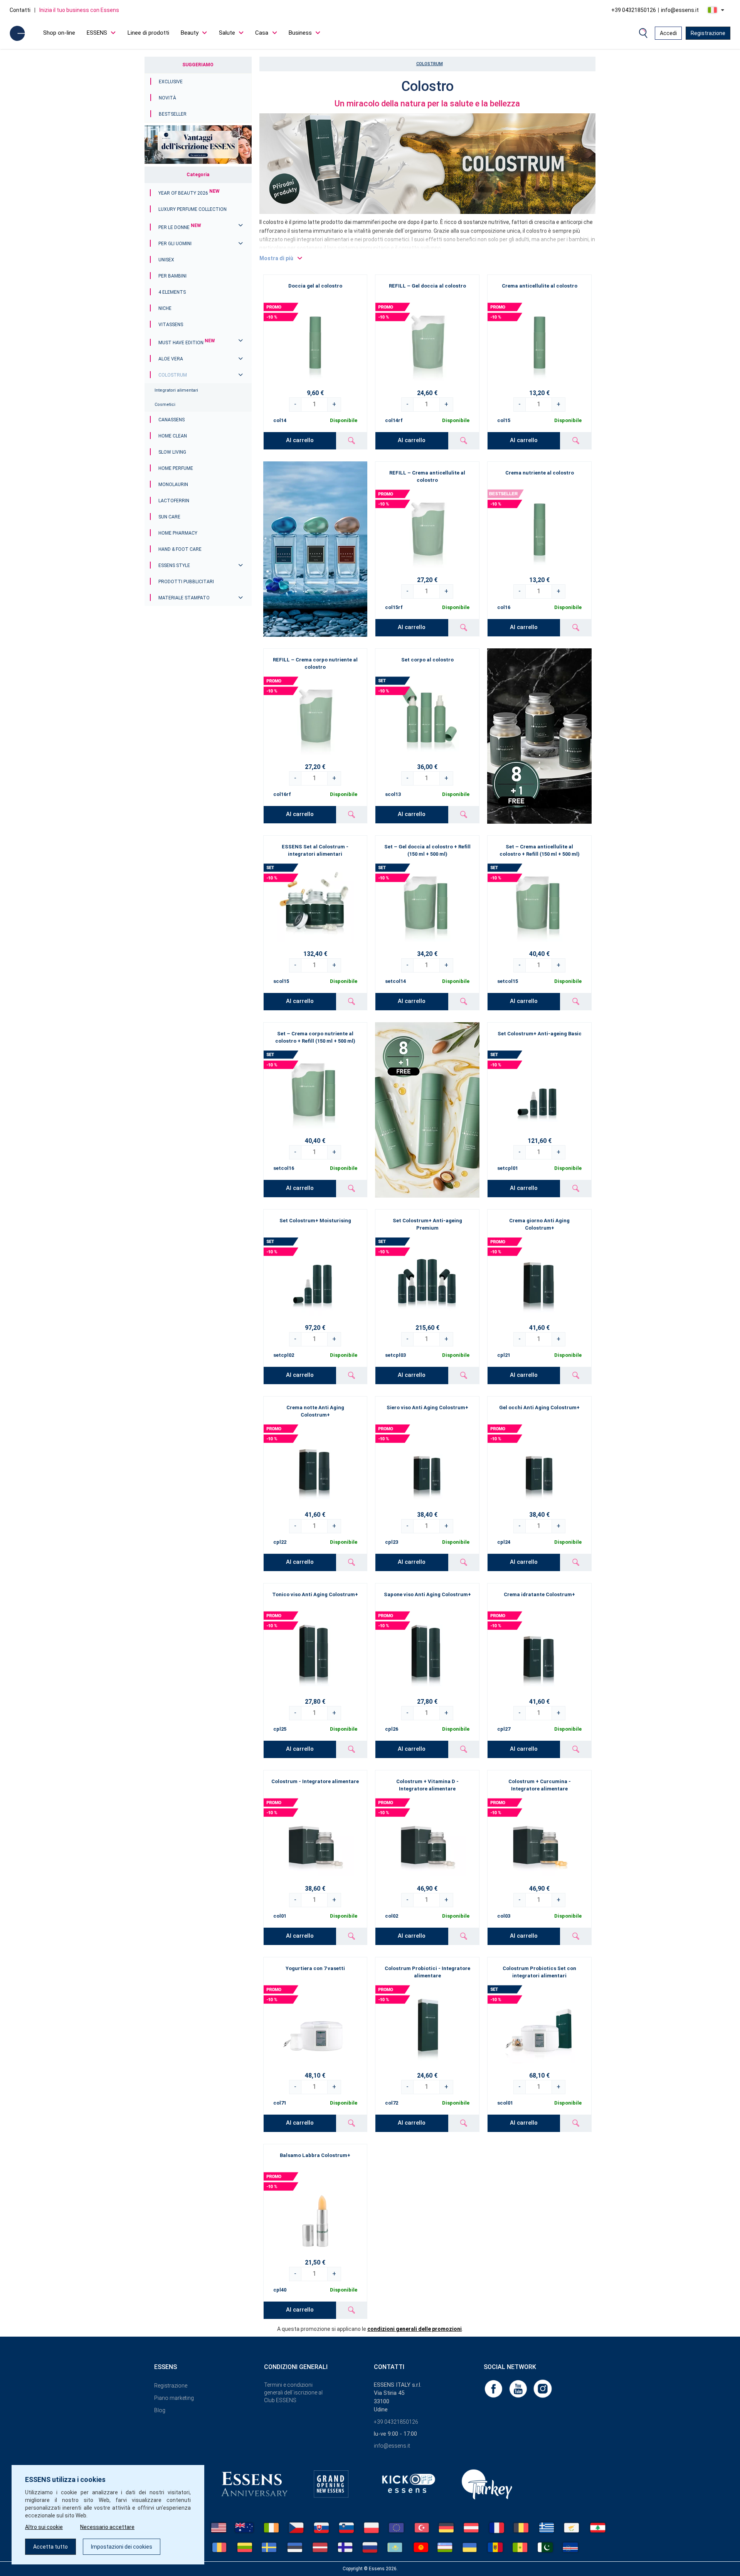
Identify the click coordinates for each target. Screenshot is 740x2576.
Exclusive (171, 82)
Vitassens (171, 325)
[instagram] (543, 2388)
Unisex (166, 260)
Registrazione (708, 33)
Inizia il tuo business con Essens (79, 10)
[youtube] (519, 2388)
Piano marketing (174, 2398)
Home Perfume (176, 468)
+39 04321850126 (634, 10)
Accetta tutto (50, 2547)
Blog (160, 2410)
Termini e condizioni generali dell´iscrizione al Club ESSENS (293, 2393)
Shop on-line (59, 33)
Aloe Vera (171, 359)
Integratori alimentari (176, 390)
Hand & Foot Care (180, 549)
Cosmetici (165, 405)
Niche (165, 308)
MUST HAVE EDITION (187, 343)
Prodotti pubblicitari (186, 582)
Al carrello (300, 440)
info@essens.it (680, 10)
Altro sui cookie (44, 2527)
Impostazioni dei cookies (122, 2547)
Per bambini (172, 276)
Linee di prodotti (148, 33)
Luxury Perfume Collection (193, 209)
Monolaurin (173, 485)
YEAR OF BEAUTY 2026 (189, 193)
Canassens (172, 420)
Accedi (668, 33)
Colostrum (173, 375)
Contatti (20, 10)
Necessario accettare (107, 2527)
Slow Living (172, 452)
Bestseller (173, 114)
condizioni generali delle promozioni (415, 2329)
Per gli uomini (175, 244)
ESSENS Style (174, 565)
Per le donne (180, 227)
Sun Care (169, 517)
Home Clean (173, 436)
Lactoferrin (174, 501)
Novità (167, 98)
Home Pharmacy (178, 533)
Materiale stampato (184, 598)
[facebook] (494, 2388)
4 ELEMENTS (172, 292)
